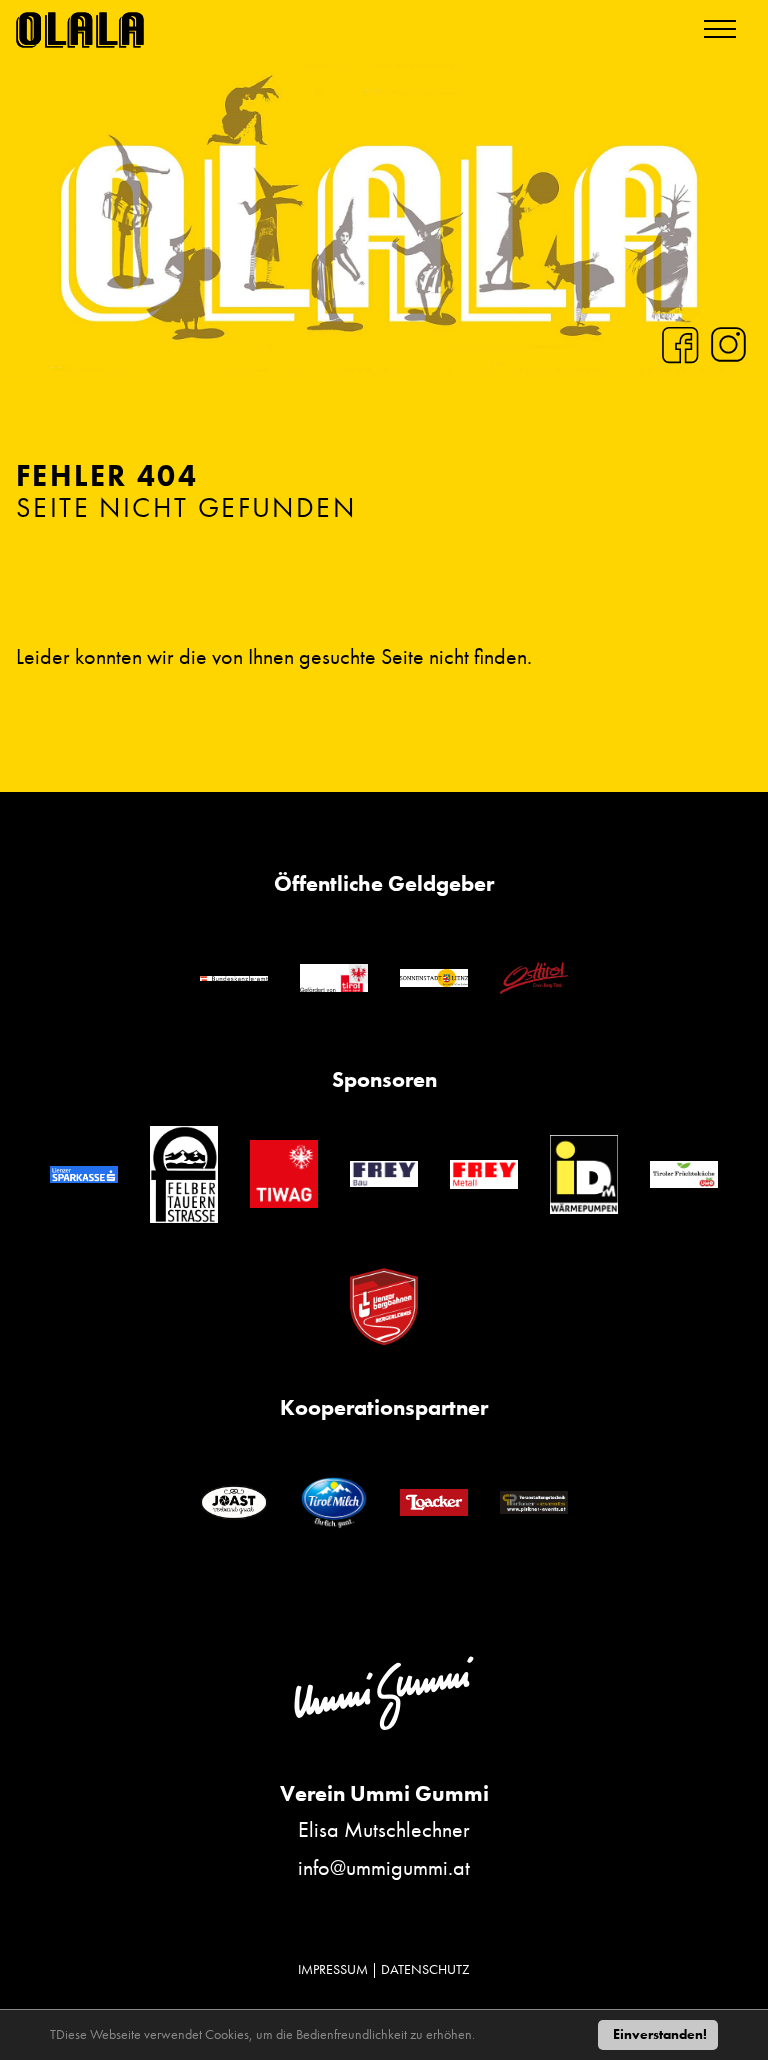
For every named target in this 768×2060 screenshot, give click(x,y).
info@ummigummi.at (384, 1867)
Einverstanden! (660, 2034)
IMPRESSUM (333, 1969)
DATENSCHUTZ (425, 1969)
